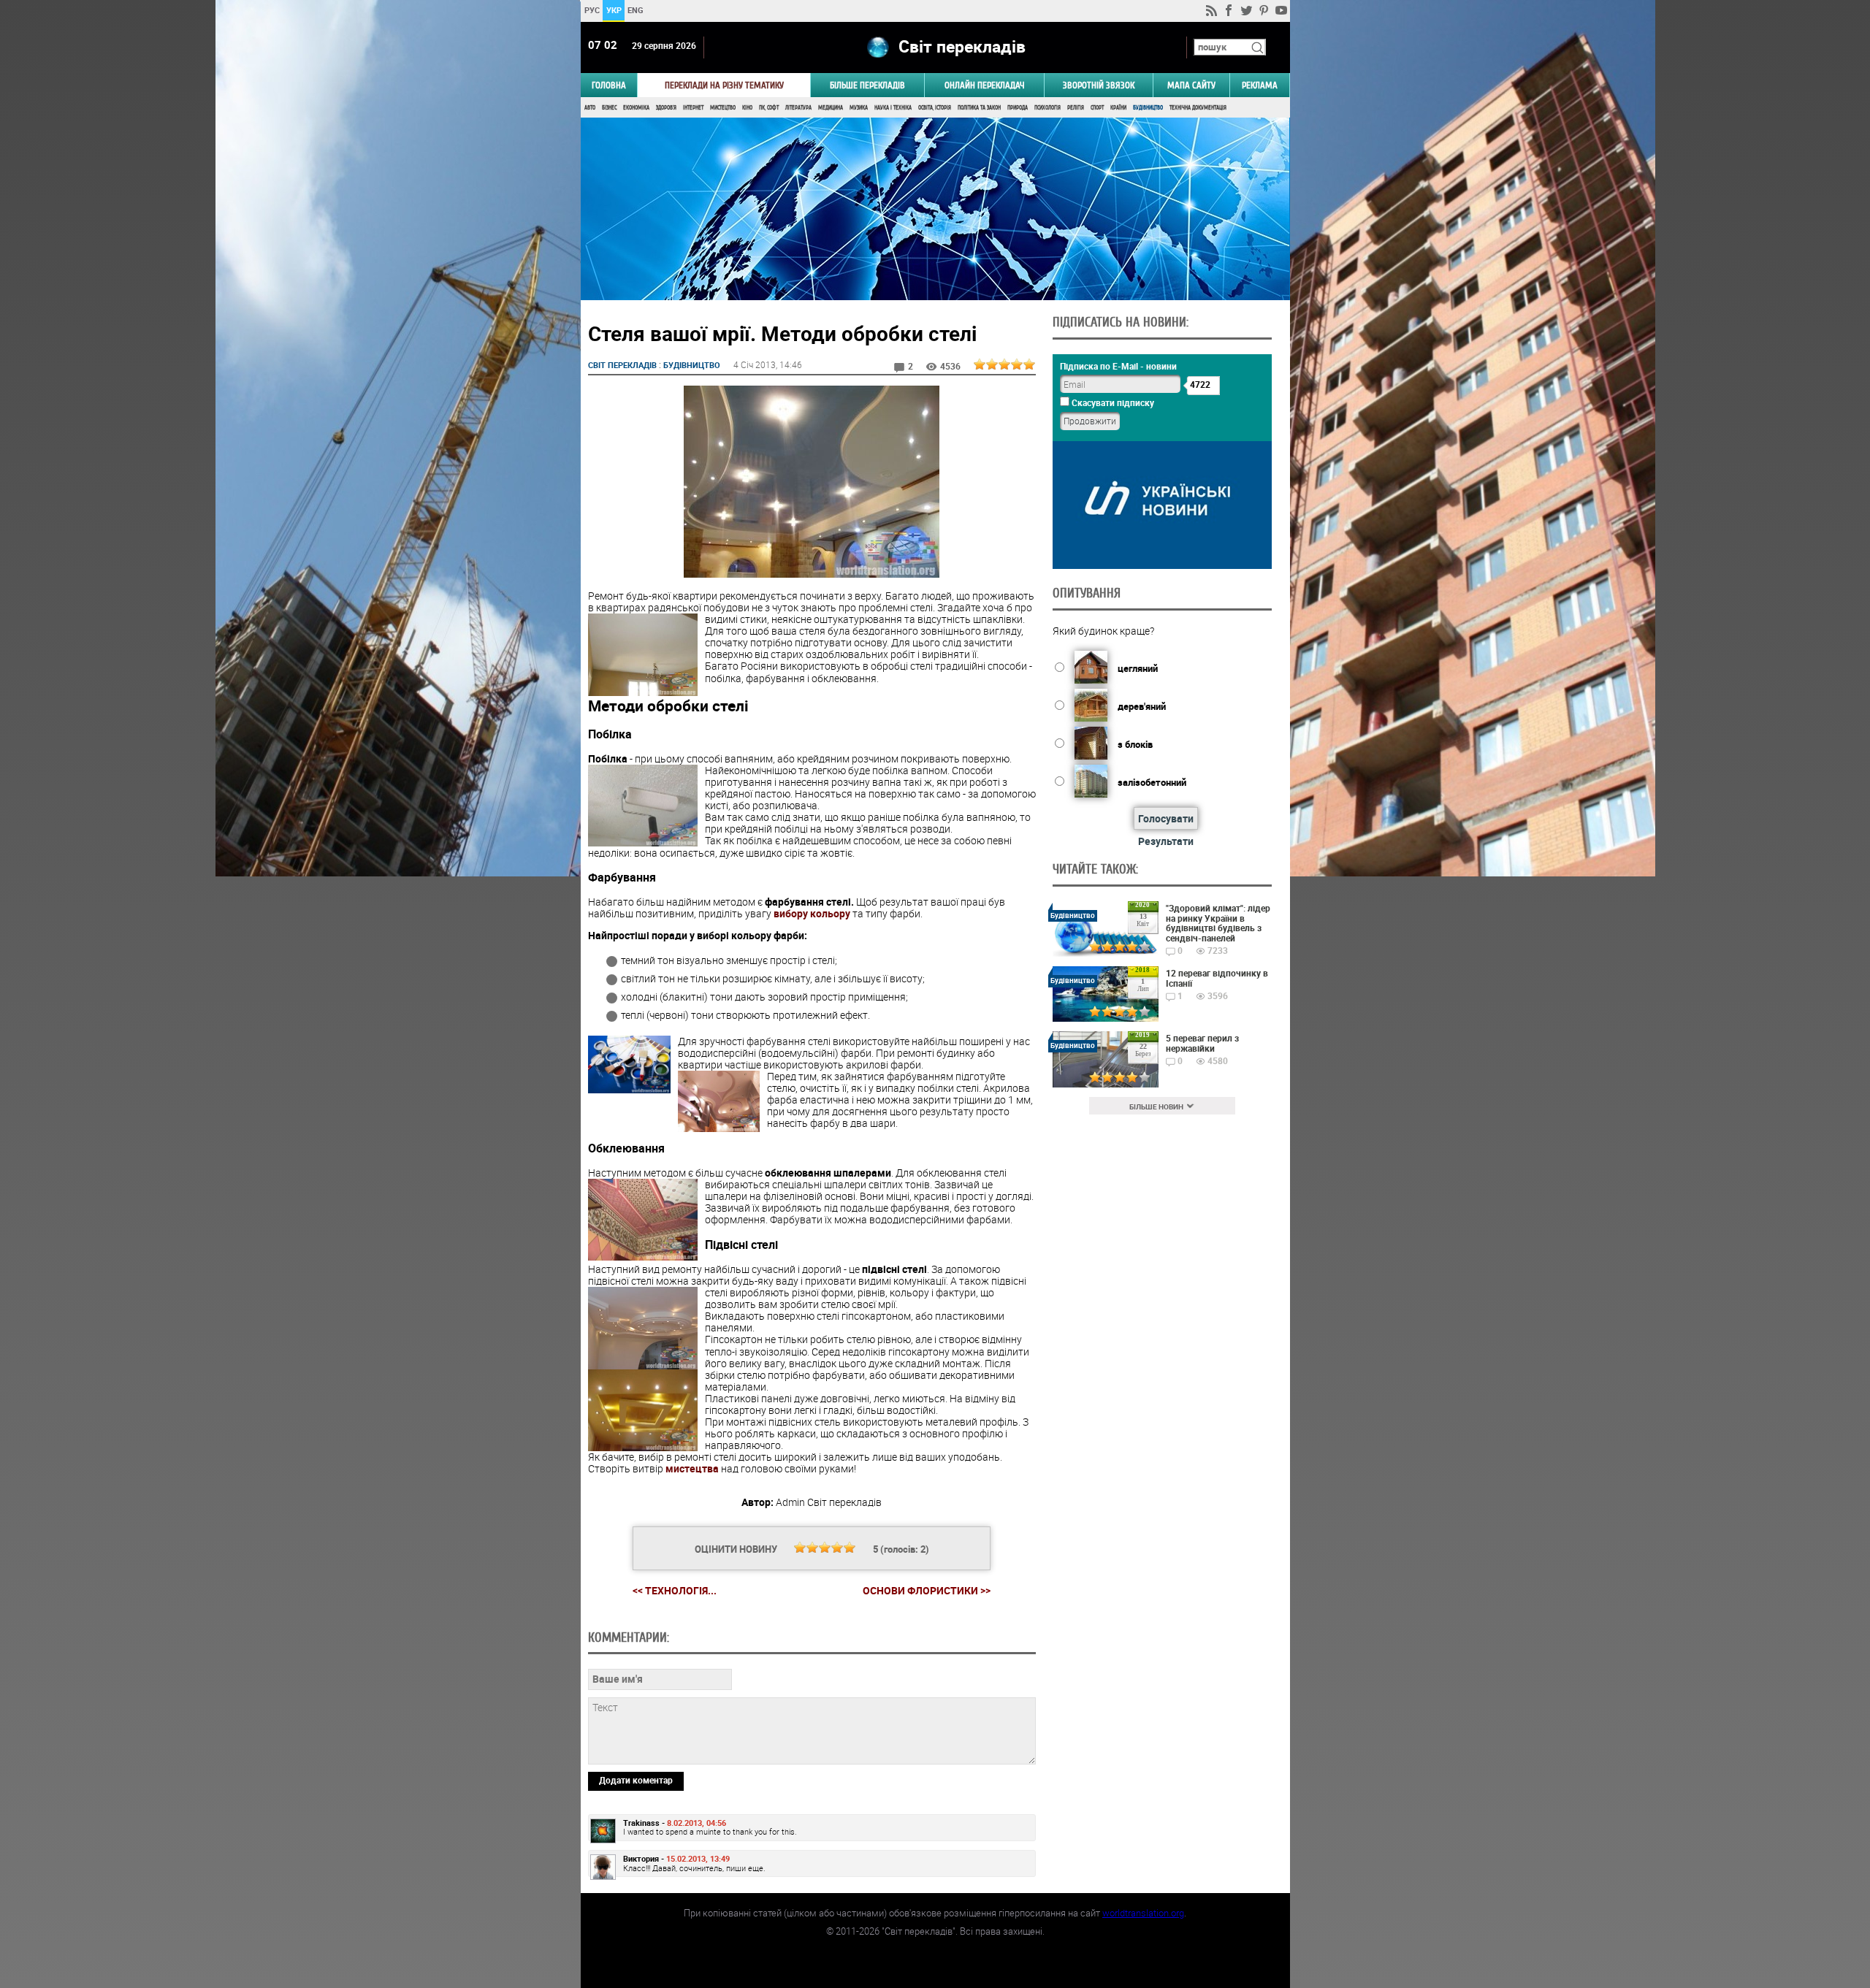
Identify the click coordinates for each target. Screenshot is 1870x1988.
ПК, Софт (769, 108)
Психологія (1047, 108)
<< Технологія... (675, 1590)
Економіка (636, 108)
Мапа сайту (1191, 85)
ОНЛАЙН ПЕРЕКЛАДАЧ (985, 85)
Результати (1166, 841)
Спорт (1097, 108)
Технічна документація (1198, 108)
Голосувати (1166, 818)
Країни (1118, 108)
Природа (1018, 108)
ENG (636, 10)
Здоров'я (666, 108)
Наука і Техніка (893, 108)
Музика (859, 108)
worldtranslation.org (1143, 1913)
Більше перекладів (867, 85)
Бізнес (609, 108)
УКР (613, 10)
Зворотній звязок (1099, 85)
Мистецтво (723, 108)
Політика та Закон (979, 108)
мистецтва (692, 1468)
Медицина (831, 108)
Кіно (747, 108)
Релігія (1076, 108)
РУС (591, 10)
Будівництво (1148, 108)
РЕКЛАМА (1260, 85)
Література (798, 108)
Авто (590, 108)
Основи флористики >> (927, 1591)
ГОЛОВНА (609, 85)
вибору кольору (812, 913)
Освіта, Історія (935, 108)
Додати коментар (636, 1780)
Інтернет (693, 108)
